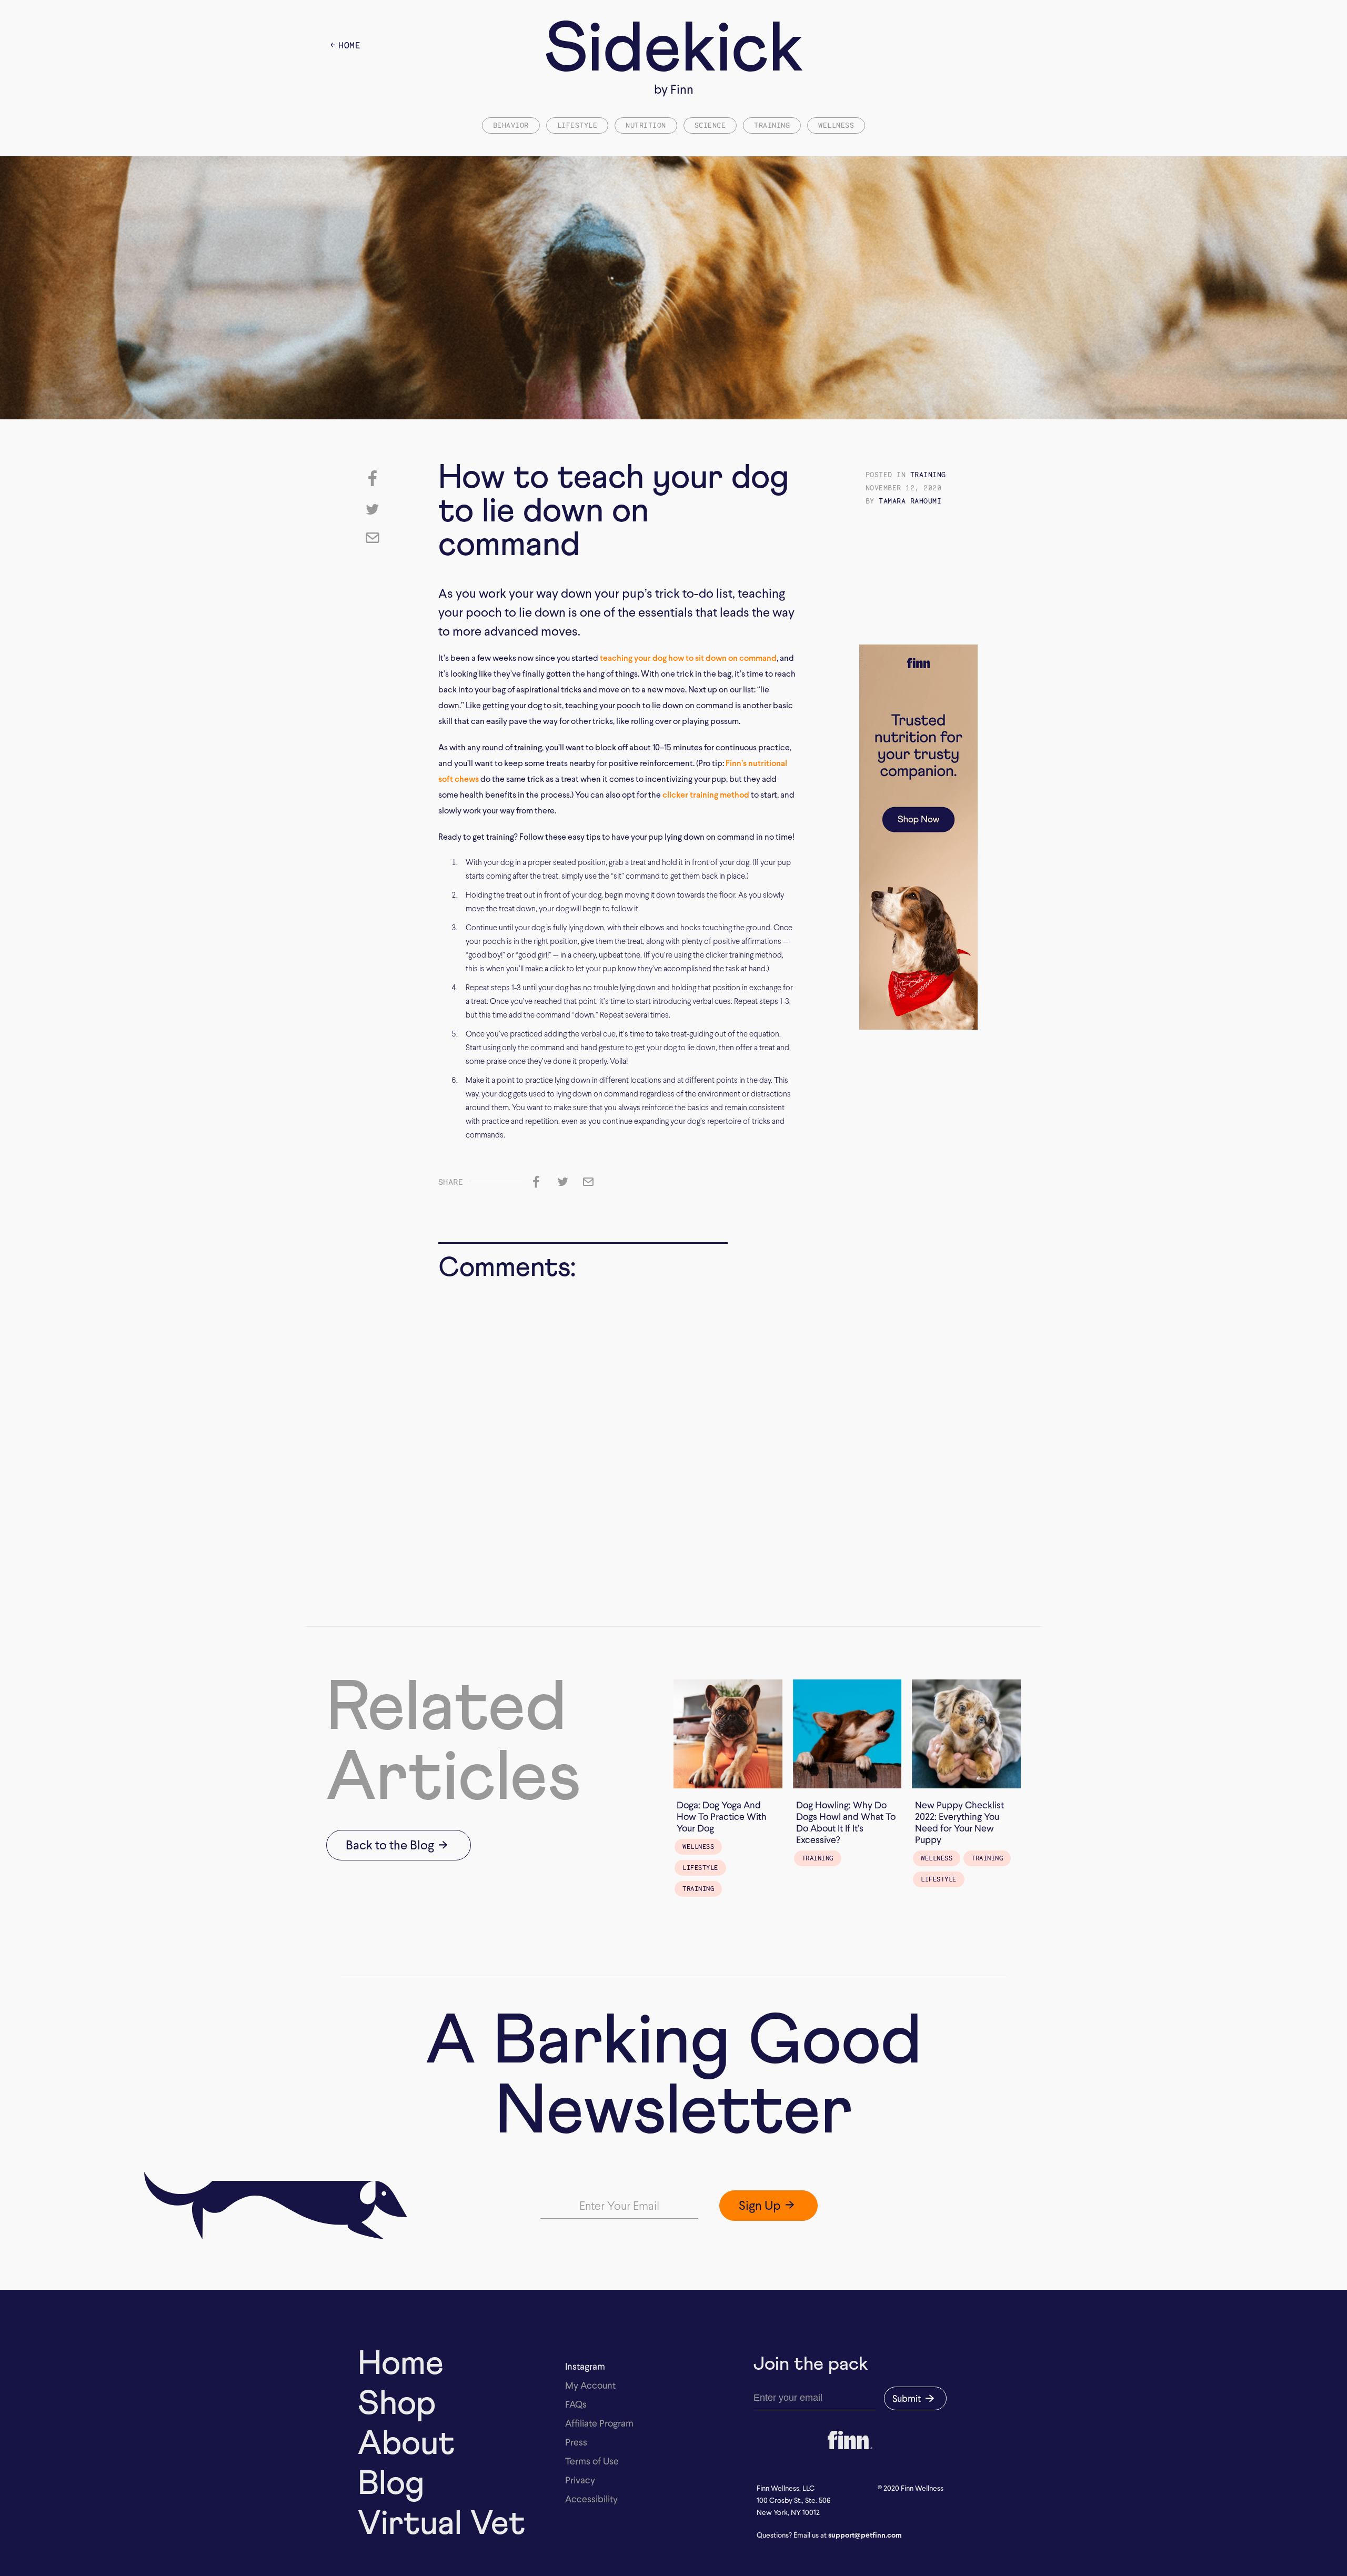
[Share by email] (373, 538)
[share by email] (588, 1182)
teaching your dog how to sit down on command (688, 658)
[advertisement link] (918, 773)
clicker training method (706, 795)
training (928, 475)
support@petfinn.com (865, 2535)
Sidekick (674, 51)
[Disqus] (583, 1426)
